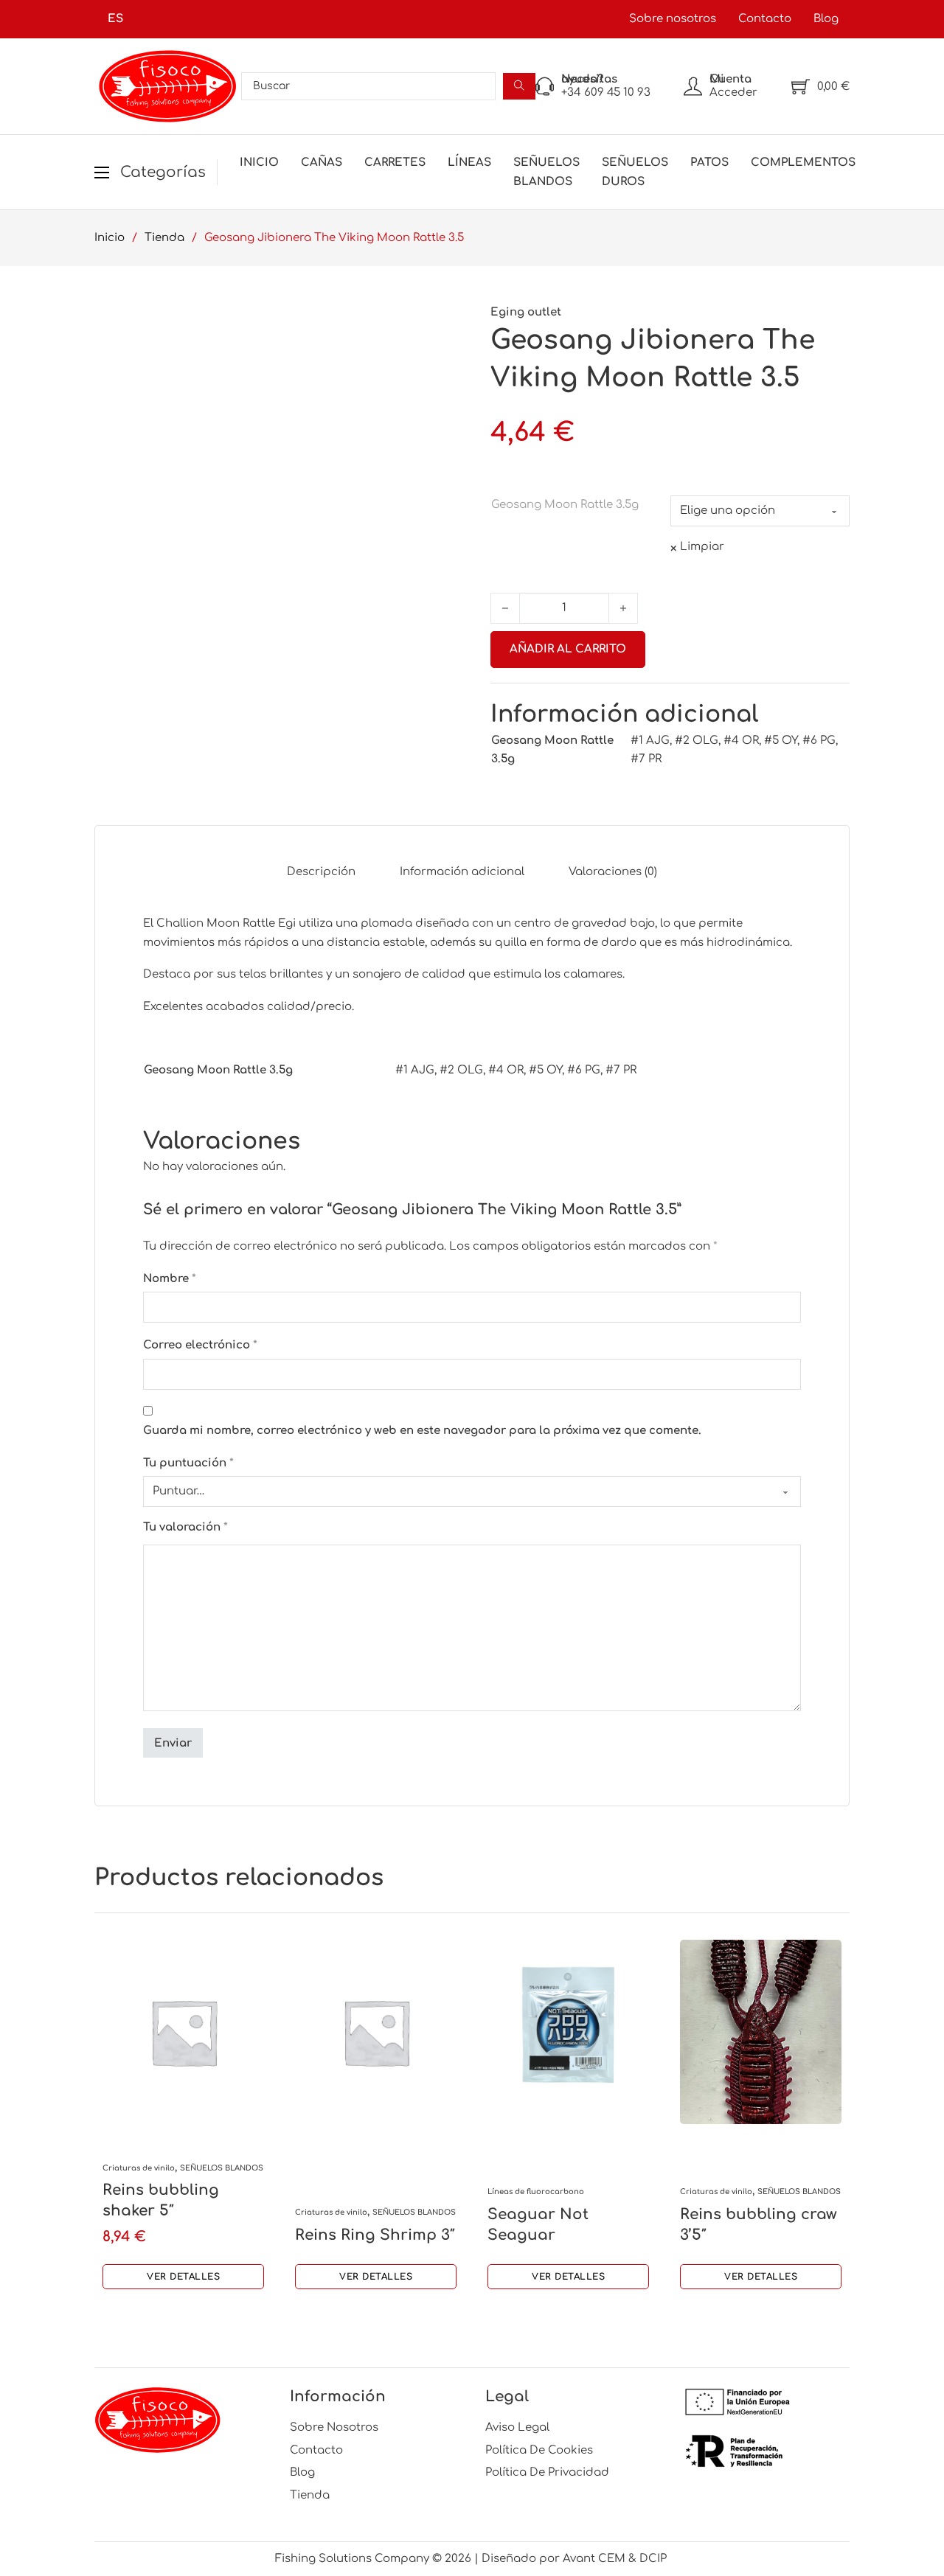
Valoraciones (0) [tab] (613, 872)
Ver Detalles (183, 2277)
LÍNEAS (469, 163)
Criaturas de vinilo (139, 2168)
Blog (826, 19)
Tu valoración (185, 1527)
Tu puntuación (188, 1463)
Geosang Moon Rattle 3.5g (565, 505)
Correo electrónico (200, 1345)
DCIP (655, 2559)
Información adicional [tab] (462, 872)
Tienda (164, 238)
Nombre (170, 1279)
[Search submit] (519, 86)
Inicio (259, 163)
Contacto (765, 19)
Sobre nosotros (673, 19)
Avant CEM (594, 2559)
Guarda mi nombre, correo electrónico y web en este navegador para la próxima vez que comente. (422, 1431)
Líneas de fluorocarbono (536, 2192)
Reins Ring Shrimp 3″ (375, 2235)
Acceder (733, 93)
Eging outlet (526, 312)
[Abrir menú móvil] (102, 173)
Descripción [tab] (321, 872)
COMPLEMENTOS (803, 163)
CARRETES (395, 163)
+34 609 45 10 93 (606, 93)
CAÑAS (322, 163)
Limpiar (702, 547)
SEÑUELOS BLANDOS (546, 172)
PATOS (709, 163)
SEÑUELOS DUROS (635, 172)
